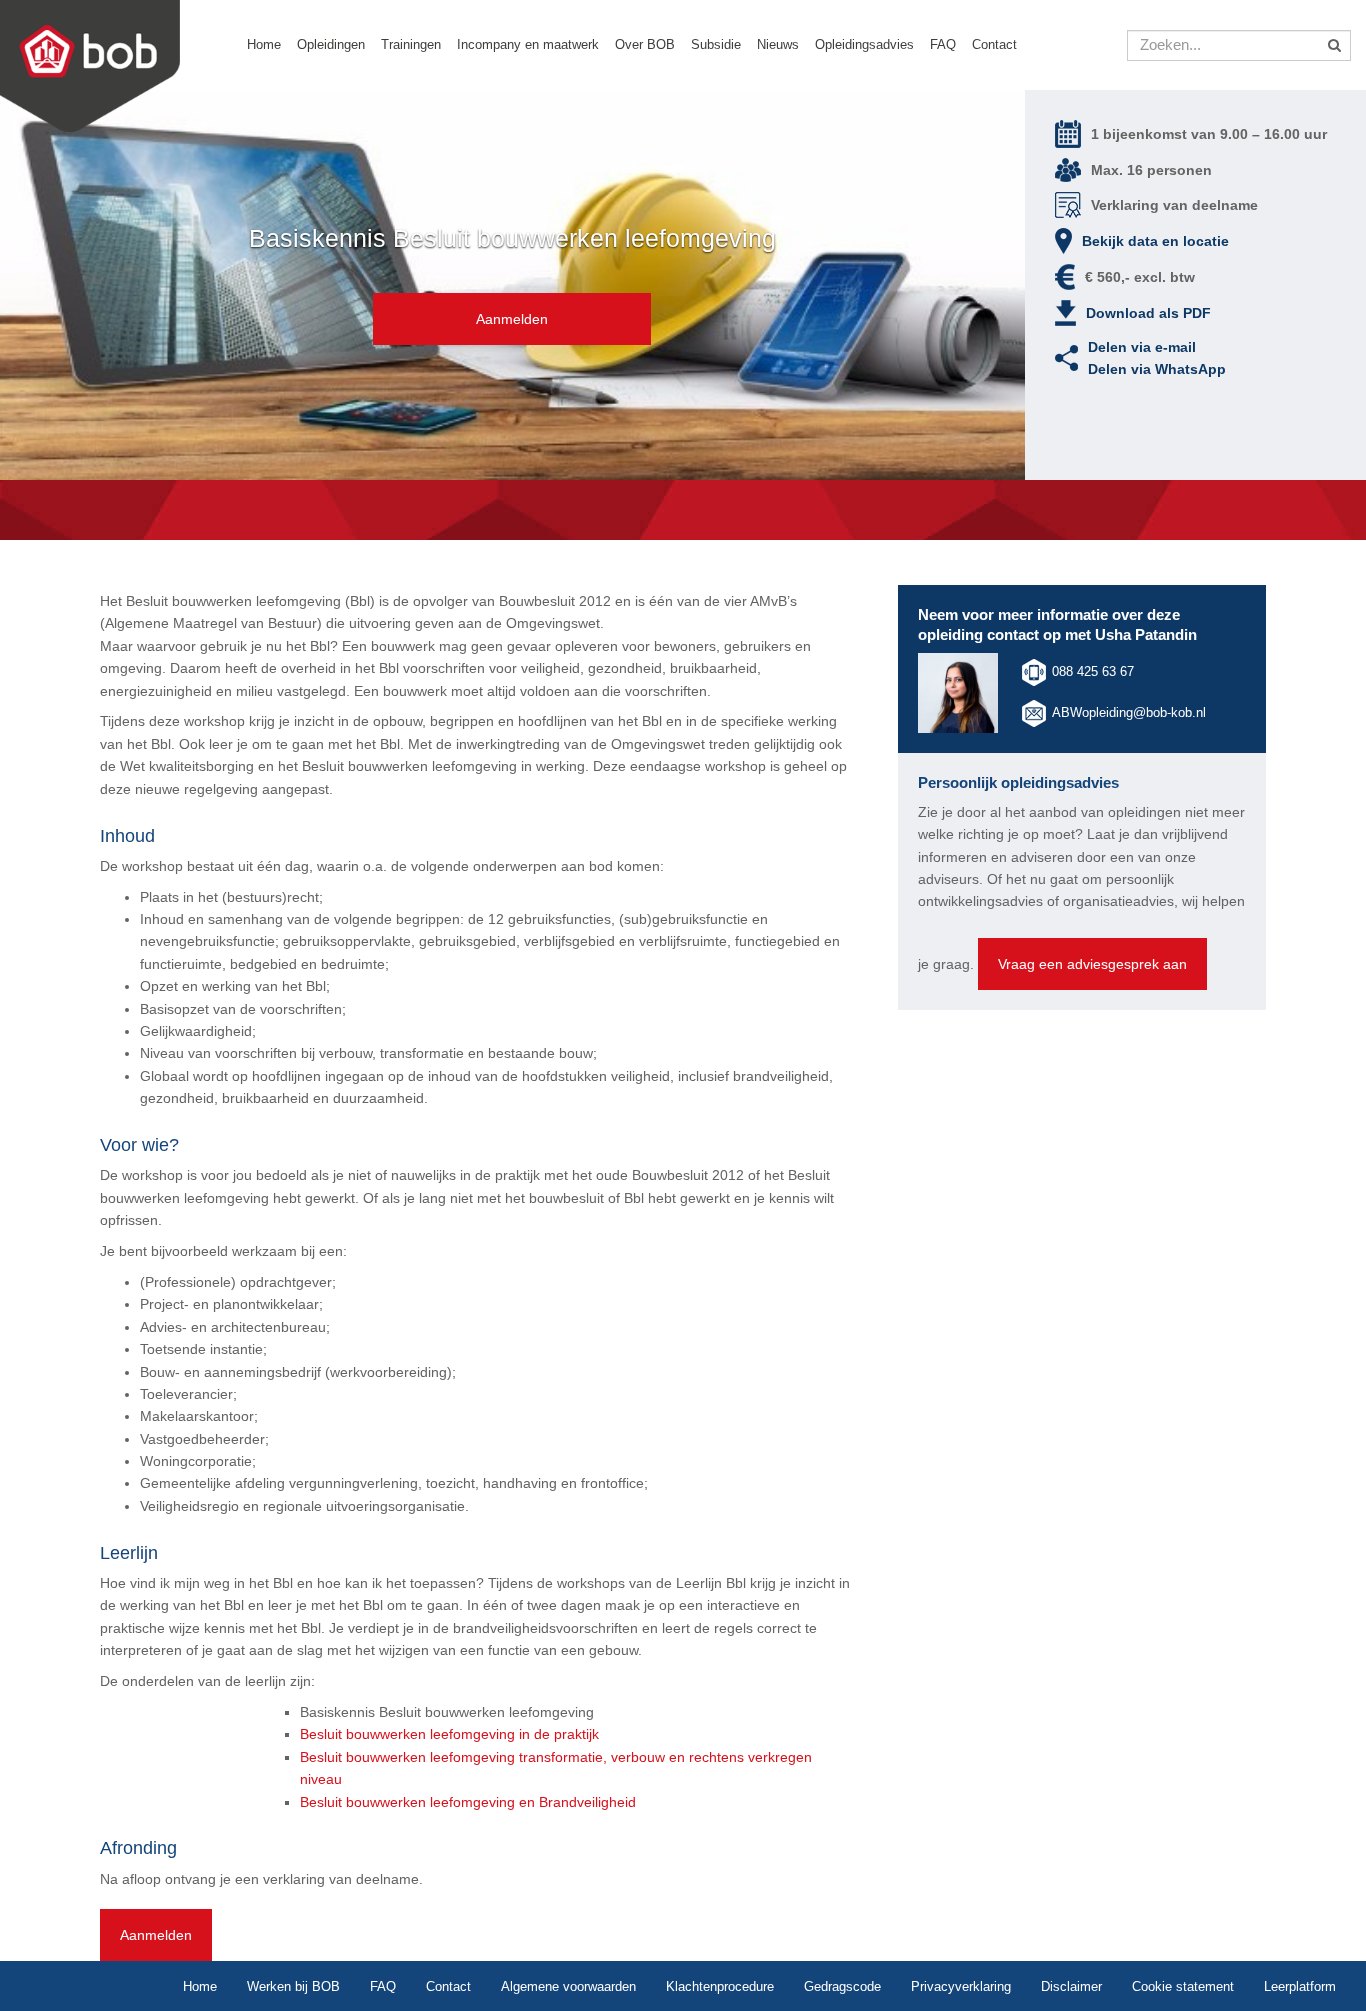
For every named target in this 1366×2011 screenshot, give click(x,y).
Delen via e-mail (1142, 347)
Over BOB (645, 44)
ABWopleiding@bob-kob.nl (1129, 712)
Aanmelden (512, 319)
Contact (994, 44)
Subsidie (716, 44)
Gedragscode (842, 1986)
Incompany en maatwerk (528, 44)
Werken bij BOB (293, 1986)
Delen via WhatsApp (1157, 369)
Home (264, 44)
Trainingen (411, 44)
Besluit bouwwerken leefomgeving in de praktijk (449, 1734)
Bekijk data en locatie (1155, 241)
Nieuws (778, 44)
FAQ (943, 44)
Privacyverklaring (961, 1986)
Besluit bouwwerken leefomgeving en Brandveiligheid (468, 1802)
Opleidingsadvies (864, 44)
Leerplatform (1300, 1986)
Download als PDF (1148, 313)
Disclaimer (1071, 1986)
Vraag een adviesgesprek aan (1092, 964)
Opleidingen (331, 44)
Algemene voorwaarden (568, 1986)
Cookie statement (1183, 1986)
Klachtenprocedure (720, 1986)
